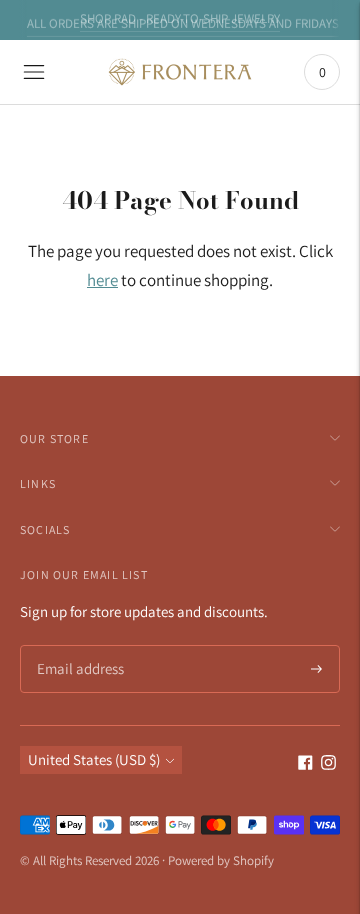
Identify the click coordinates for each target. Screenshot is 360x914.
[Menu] (34, 72)
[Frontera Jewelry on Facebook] (305, 764)
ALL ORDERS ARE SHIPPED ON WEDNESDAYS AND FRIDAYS (183, 21)
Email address (77, 646)
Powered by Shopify (221, 860)
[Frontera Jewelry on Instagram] (328, 764)
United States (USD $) (94, 759)
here (102, 280)
